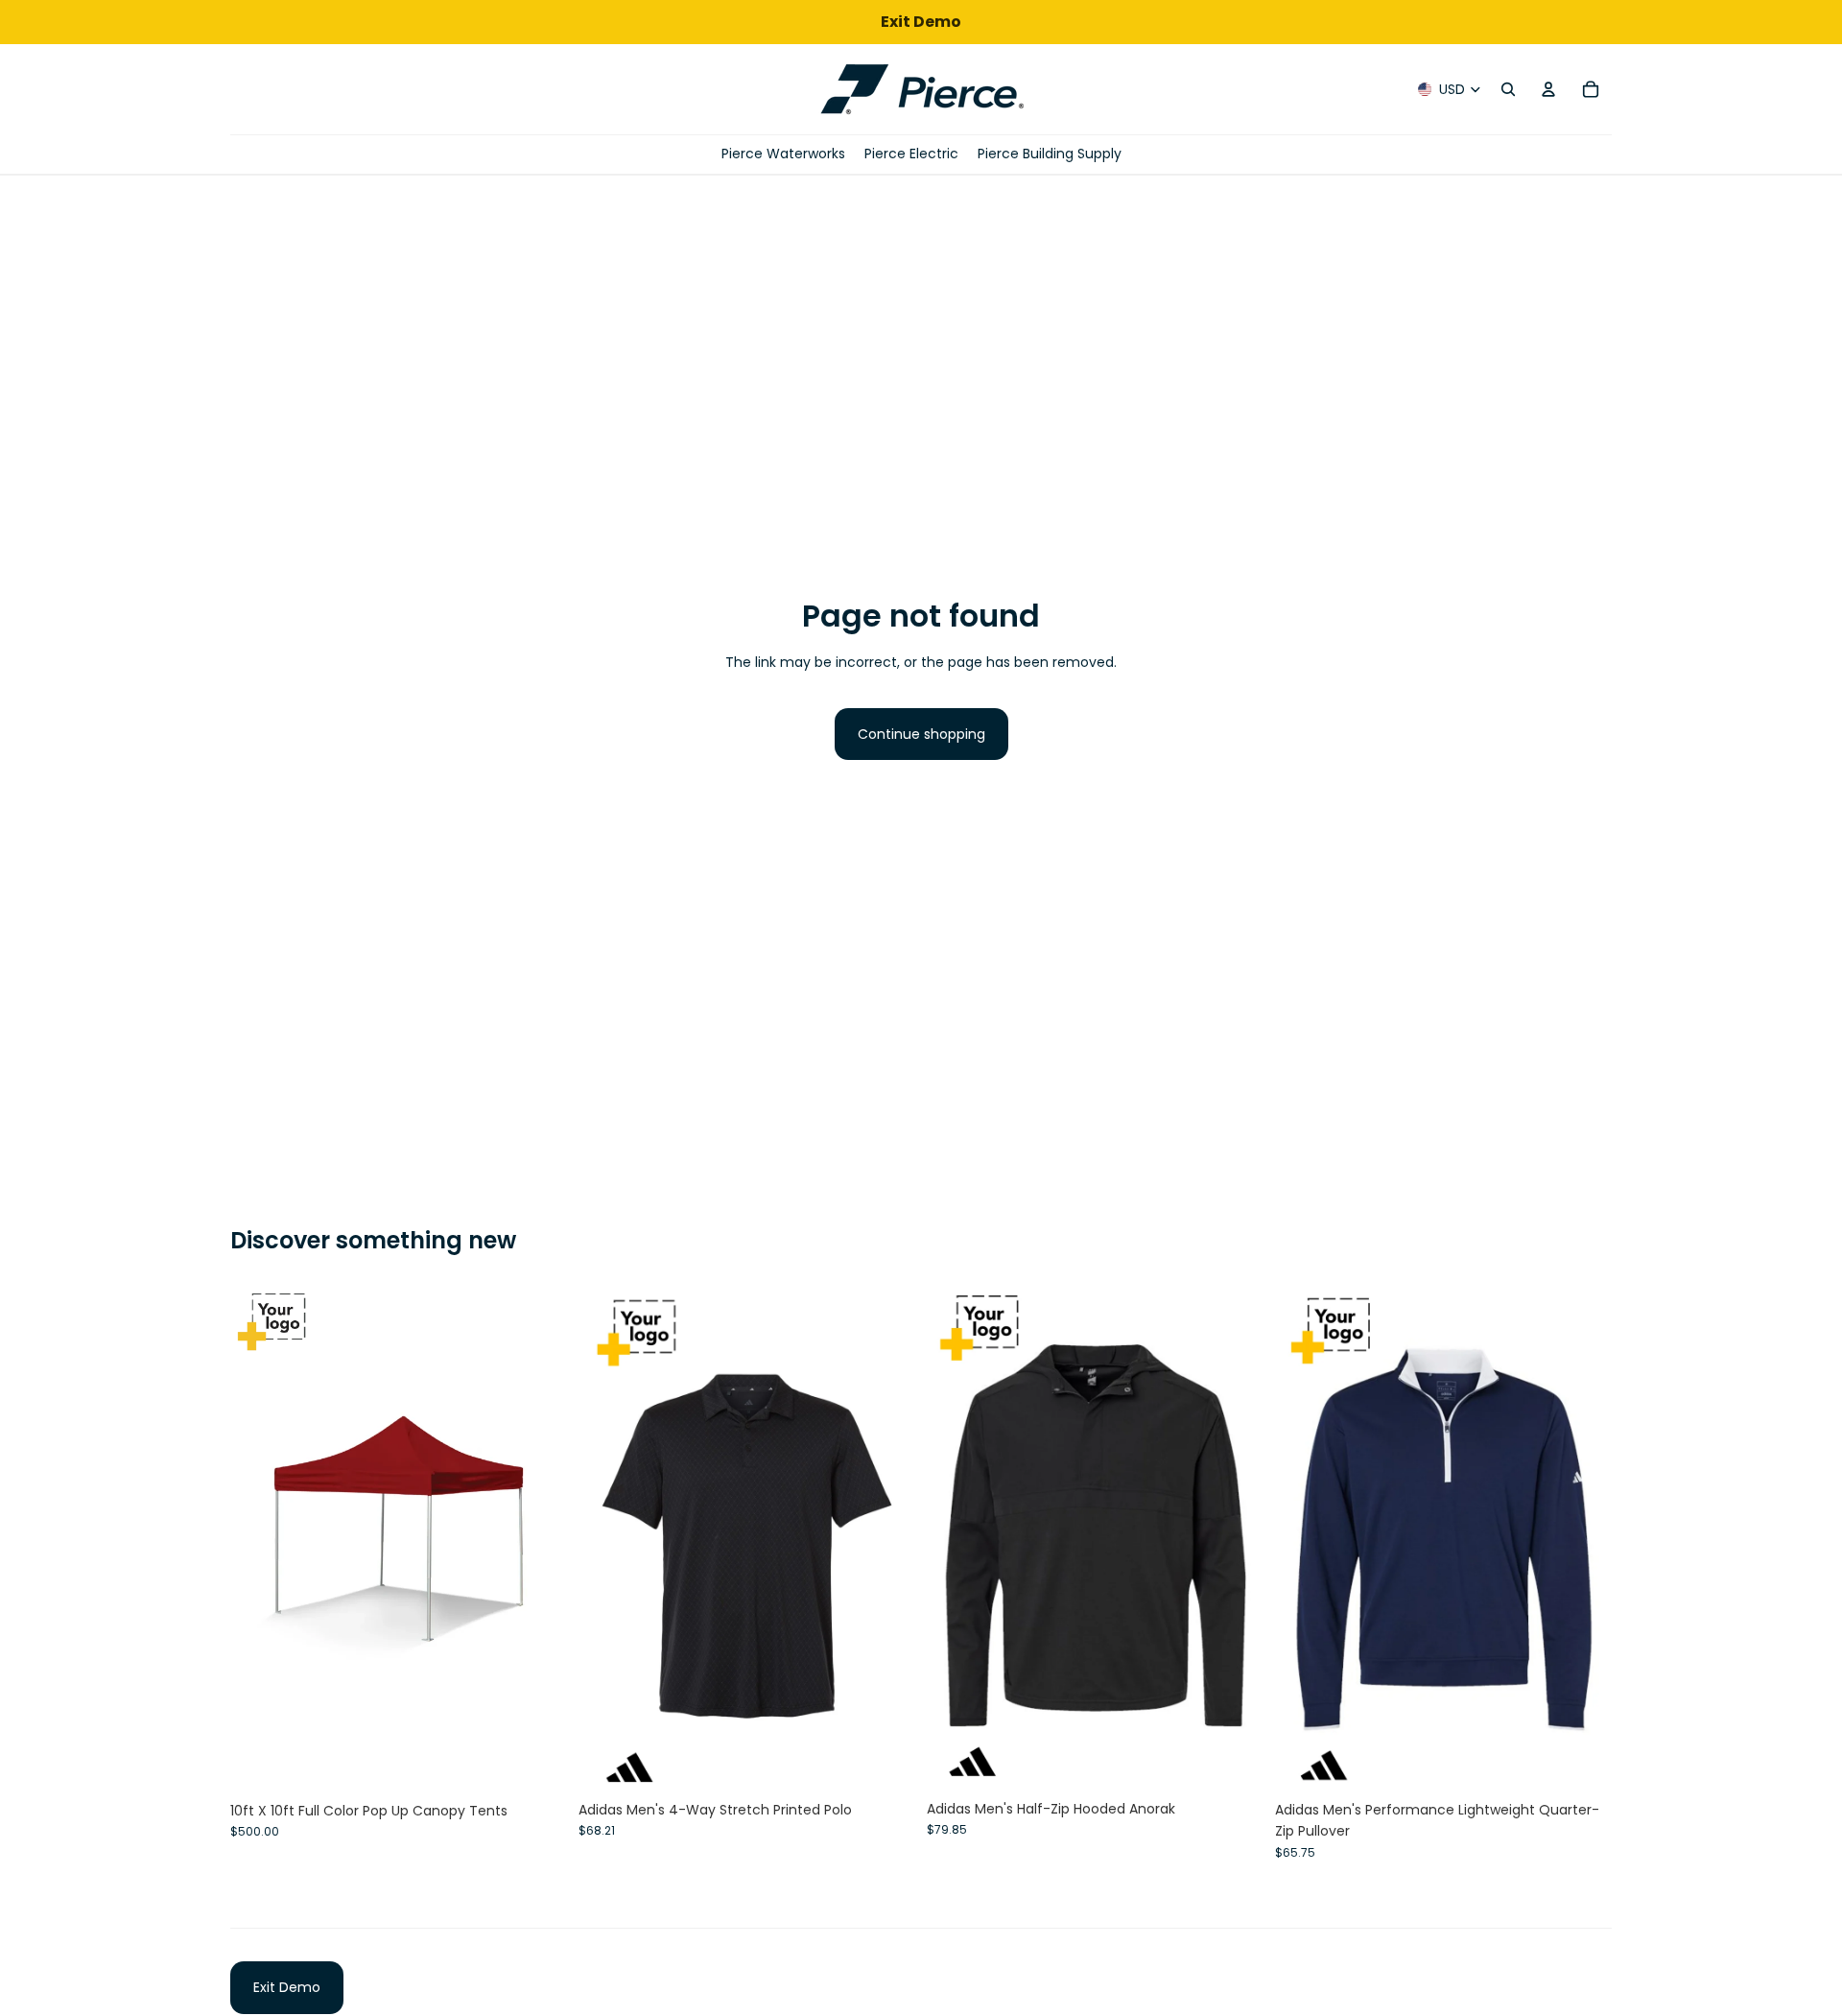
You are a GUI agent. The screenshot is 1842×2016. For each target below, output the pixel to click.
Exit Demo (287, 1987)
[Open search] (1508, 89)
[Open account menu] (1548, 89)
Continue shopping (921, 734)
